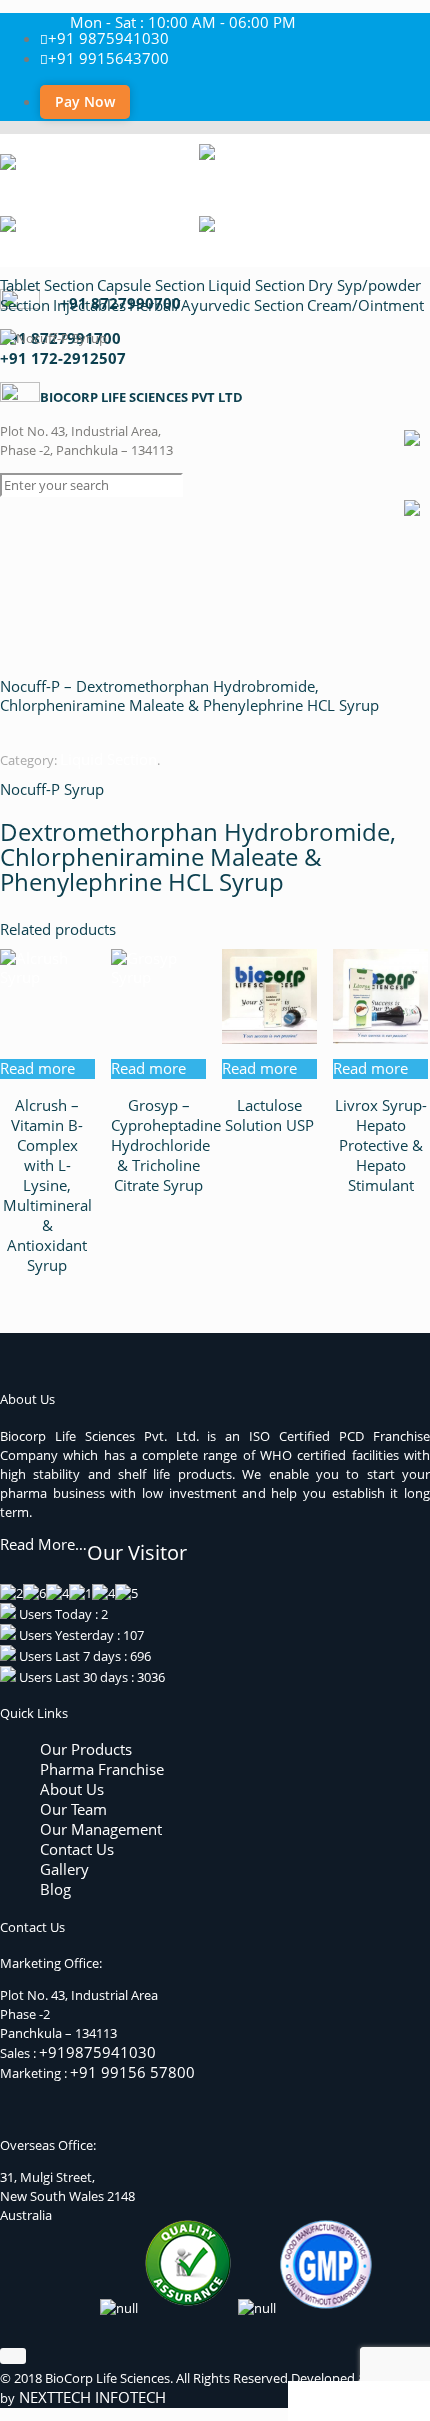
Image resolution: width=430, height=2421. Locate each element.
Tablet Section (47, 285)
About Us (72, 1789)
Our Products (86, 1749)
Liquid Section (256, 285)
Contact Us (77, 1849)
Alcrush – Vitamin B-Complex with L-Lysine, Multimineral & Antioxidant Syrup (47, 1185)
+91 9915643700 (108, 58)
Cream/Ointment (365, 305)
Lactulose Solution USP (269, 1115)
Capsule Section (151, 285)
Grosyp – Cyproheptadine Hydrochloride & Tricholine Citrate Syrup (166, 1145)
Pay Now (85, 101)
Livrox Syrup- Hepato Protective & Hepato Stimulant (381, 1145)
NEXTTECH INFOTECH (90, 2397)
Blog (55, 1889)
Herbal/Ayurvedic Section (216, 305)
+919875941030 (97, 2052)
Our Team (73, 1809)
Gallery (64, 1869)
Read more (37, 1068)
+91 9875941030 (108, 38)
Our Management (101, 1829)
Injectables (89, 305)
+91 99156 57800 (132, 2072)
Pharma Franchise (102, 1769)
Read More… (43, 1544)
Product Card (343, 2400)
